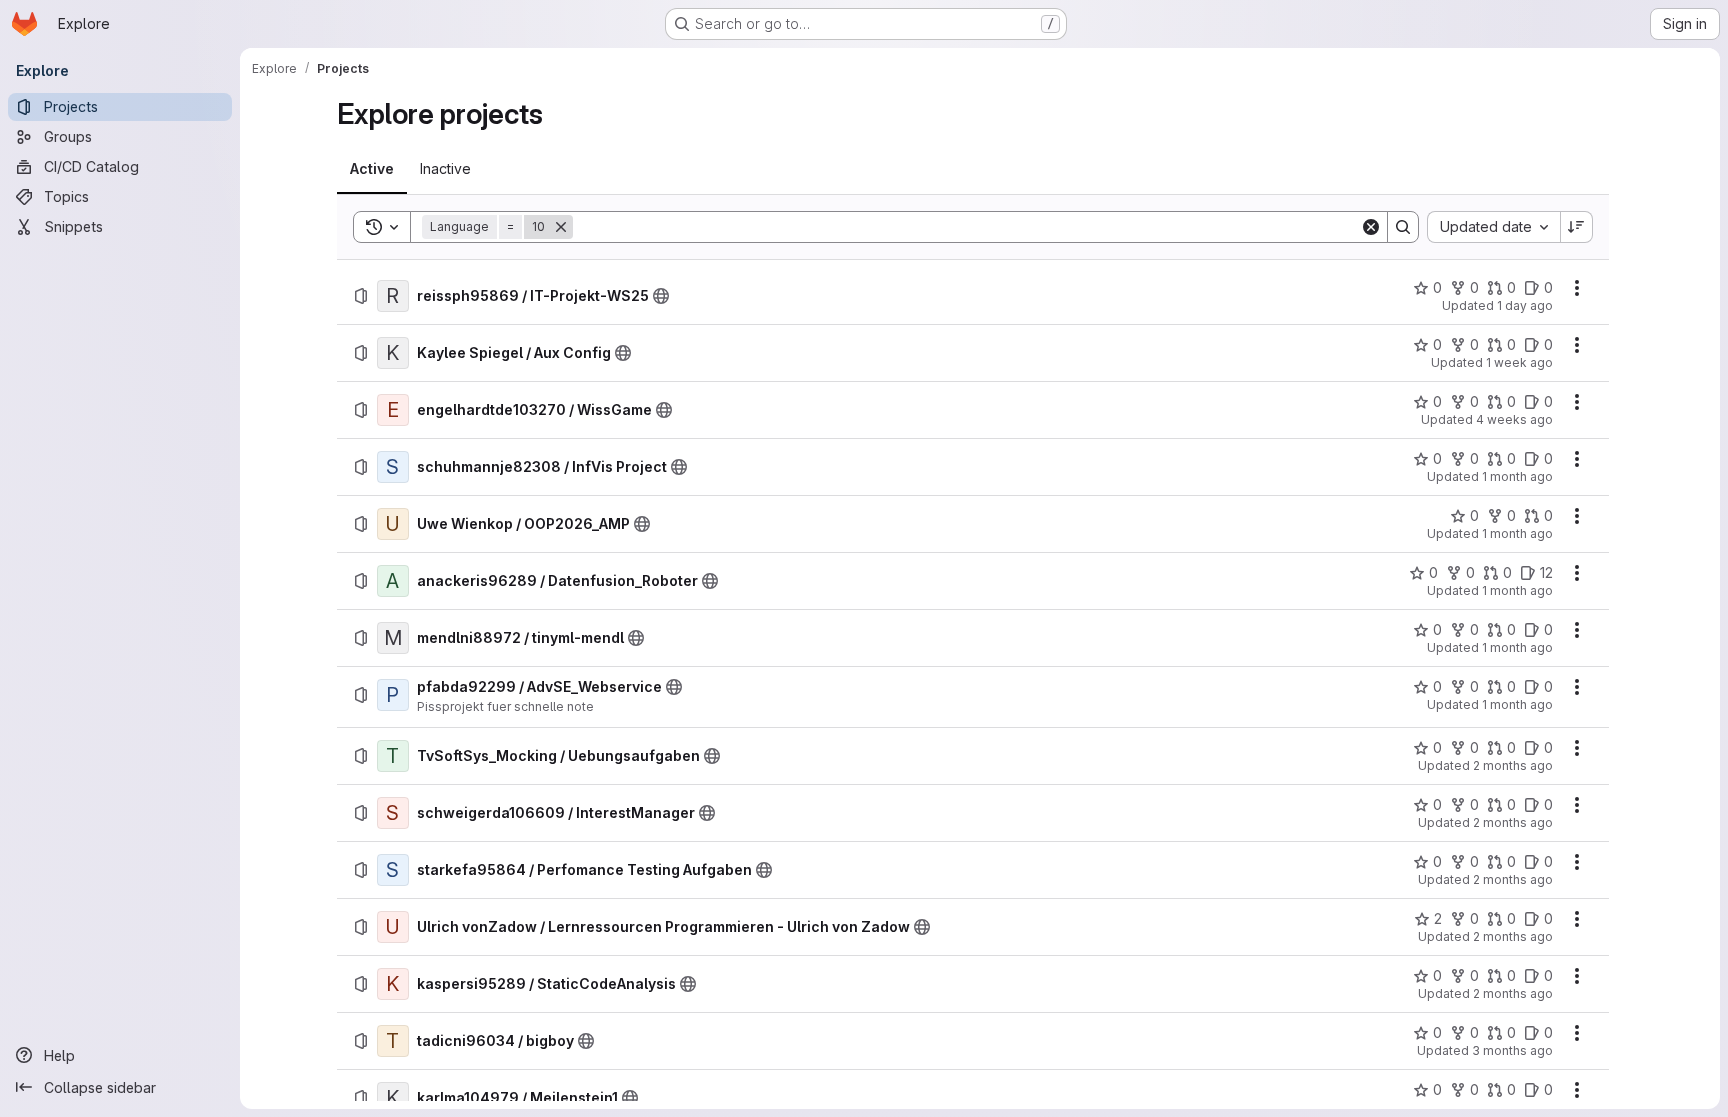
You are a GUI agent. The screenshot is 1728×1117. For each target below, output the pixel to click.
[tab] (372, 169)
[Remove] (561, 227)
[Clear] (1371, 227)
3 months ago (1512, 1050)
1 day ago (1525, 305)
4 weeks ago (1514, 419)
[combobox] (1493, 227)
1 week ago (1519, 362)
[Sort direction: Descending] (1577, 227)
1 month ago (1517, 476)
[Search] (1403, 227)
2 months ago (1513, 765)
